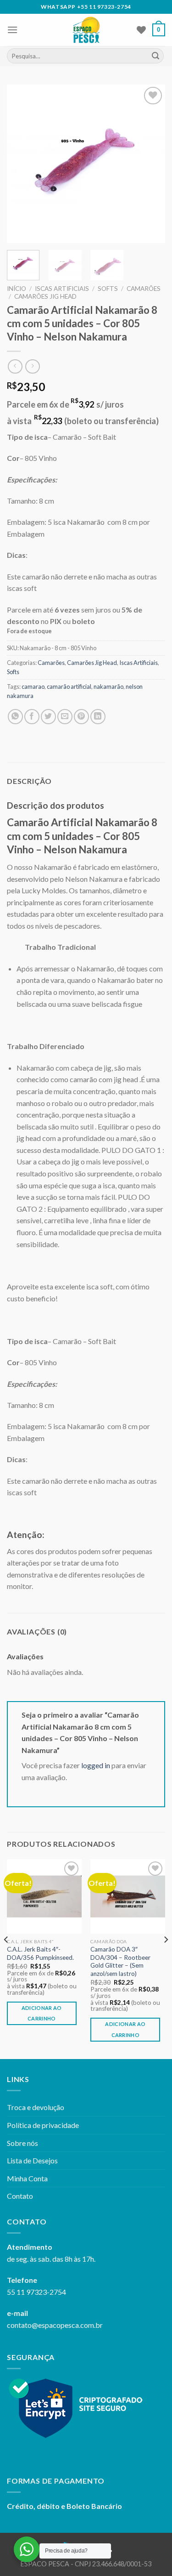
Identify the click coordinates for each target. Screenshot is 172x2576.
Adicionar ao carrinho (42, 2013)
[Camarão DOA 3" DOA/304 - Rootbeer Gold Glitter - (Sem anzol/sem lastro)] (128, 1897)
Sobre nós (22, 2143)
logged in (96, 1765)
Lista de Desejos (32, 2160)
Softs (108, 289)
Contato (20, 2196)
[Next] (150, 164)
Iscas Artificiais (62, 289)
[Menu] (12, 30)
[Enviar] (155, 56)
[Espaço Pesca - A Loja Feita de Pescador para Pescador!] (86, 30)
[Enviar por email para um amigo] (65, 717)
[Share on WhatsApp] (15, 717)
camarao (33, 687)
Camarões (144, 289)
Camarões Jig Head (45, 296)
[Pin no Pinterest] (81, 717)
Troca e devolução (36, 2107)
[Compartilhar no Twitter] (48, 717)
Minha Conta (27, 2178)
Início (17, 289)
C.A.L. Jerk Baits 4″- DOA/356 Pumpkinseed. (40, 1953)
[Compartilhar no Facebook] (32, 717)
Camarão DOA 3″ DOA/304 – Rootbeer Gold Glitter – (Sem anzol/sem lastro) (120, 1961)
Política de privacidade (43, 2125)
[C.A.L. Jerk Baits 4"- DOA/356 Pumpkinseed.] (44, 1897)
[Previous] (22, 164)
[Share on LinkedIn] (98, 717)
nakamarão (108, 687)
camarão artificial (69, 687)
